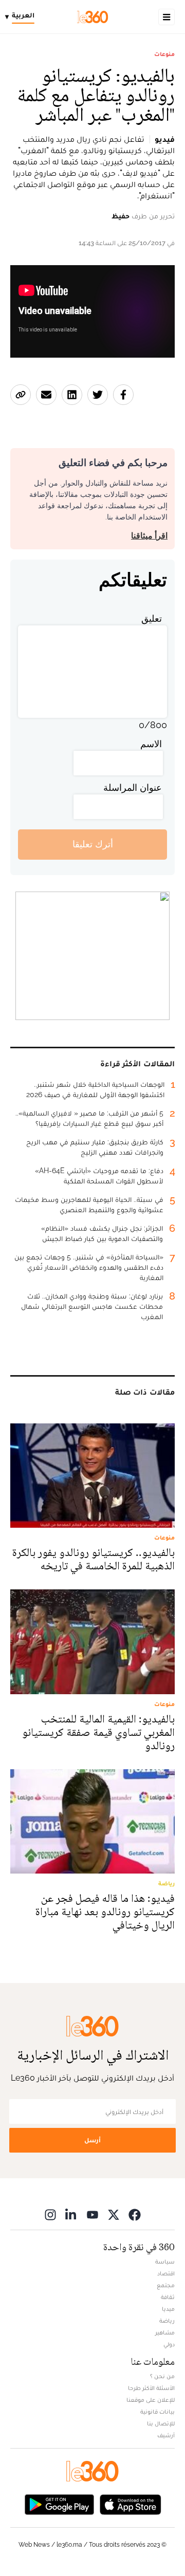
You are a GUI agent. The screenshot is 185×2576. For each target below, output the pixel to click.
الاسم (151, 744)
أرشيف (166, 2435)
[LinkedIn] (71, 2214)
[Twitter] (114, 2214)
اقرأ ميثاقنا (149, 536)
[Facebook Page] (135, 2214)
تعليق (152, 618)
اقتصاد (166, 2273)
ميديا (168, 2309)
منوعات (164, 54)
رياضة (167, 2321)
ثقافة (168, 2297)
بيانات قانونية (158, 2412)
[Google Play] (59, 2504)
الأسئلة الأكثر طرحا (151, 2388)
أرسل (92, 2140)
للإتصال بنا (161, 2423)
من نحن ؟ (162, 2376)
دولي (169, 2344)
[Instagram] (50, 2214)
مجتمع (166, 2285)
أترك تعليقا (93, 844)
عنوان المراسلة (133, 787)
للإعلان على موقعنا (151, 2400)
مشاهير (165, 2332)
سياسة (165, 2262)
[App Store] (131, 2504)
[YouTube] (92, 2214)
